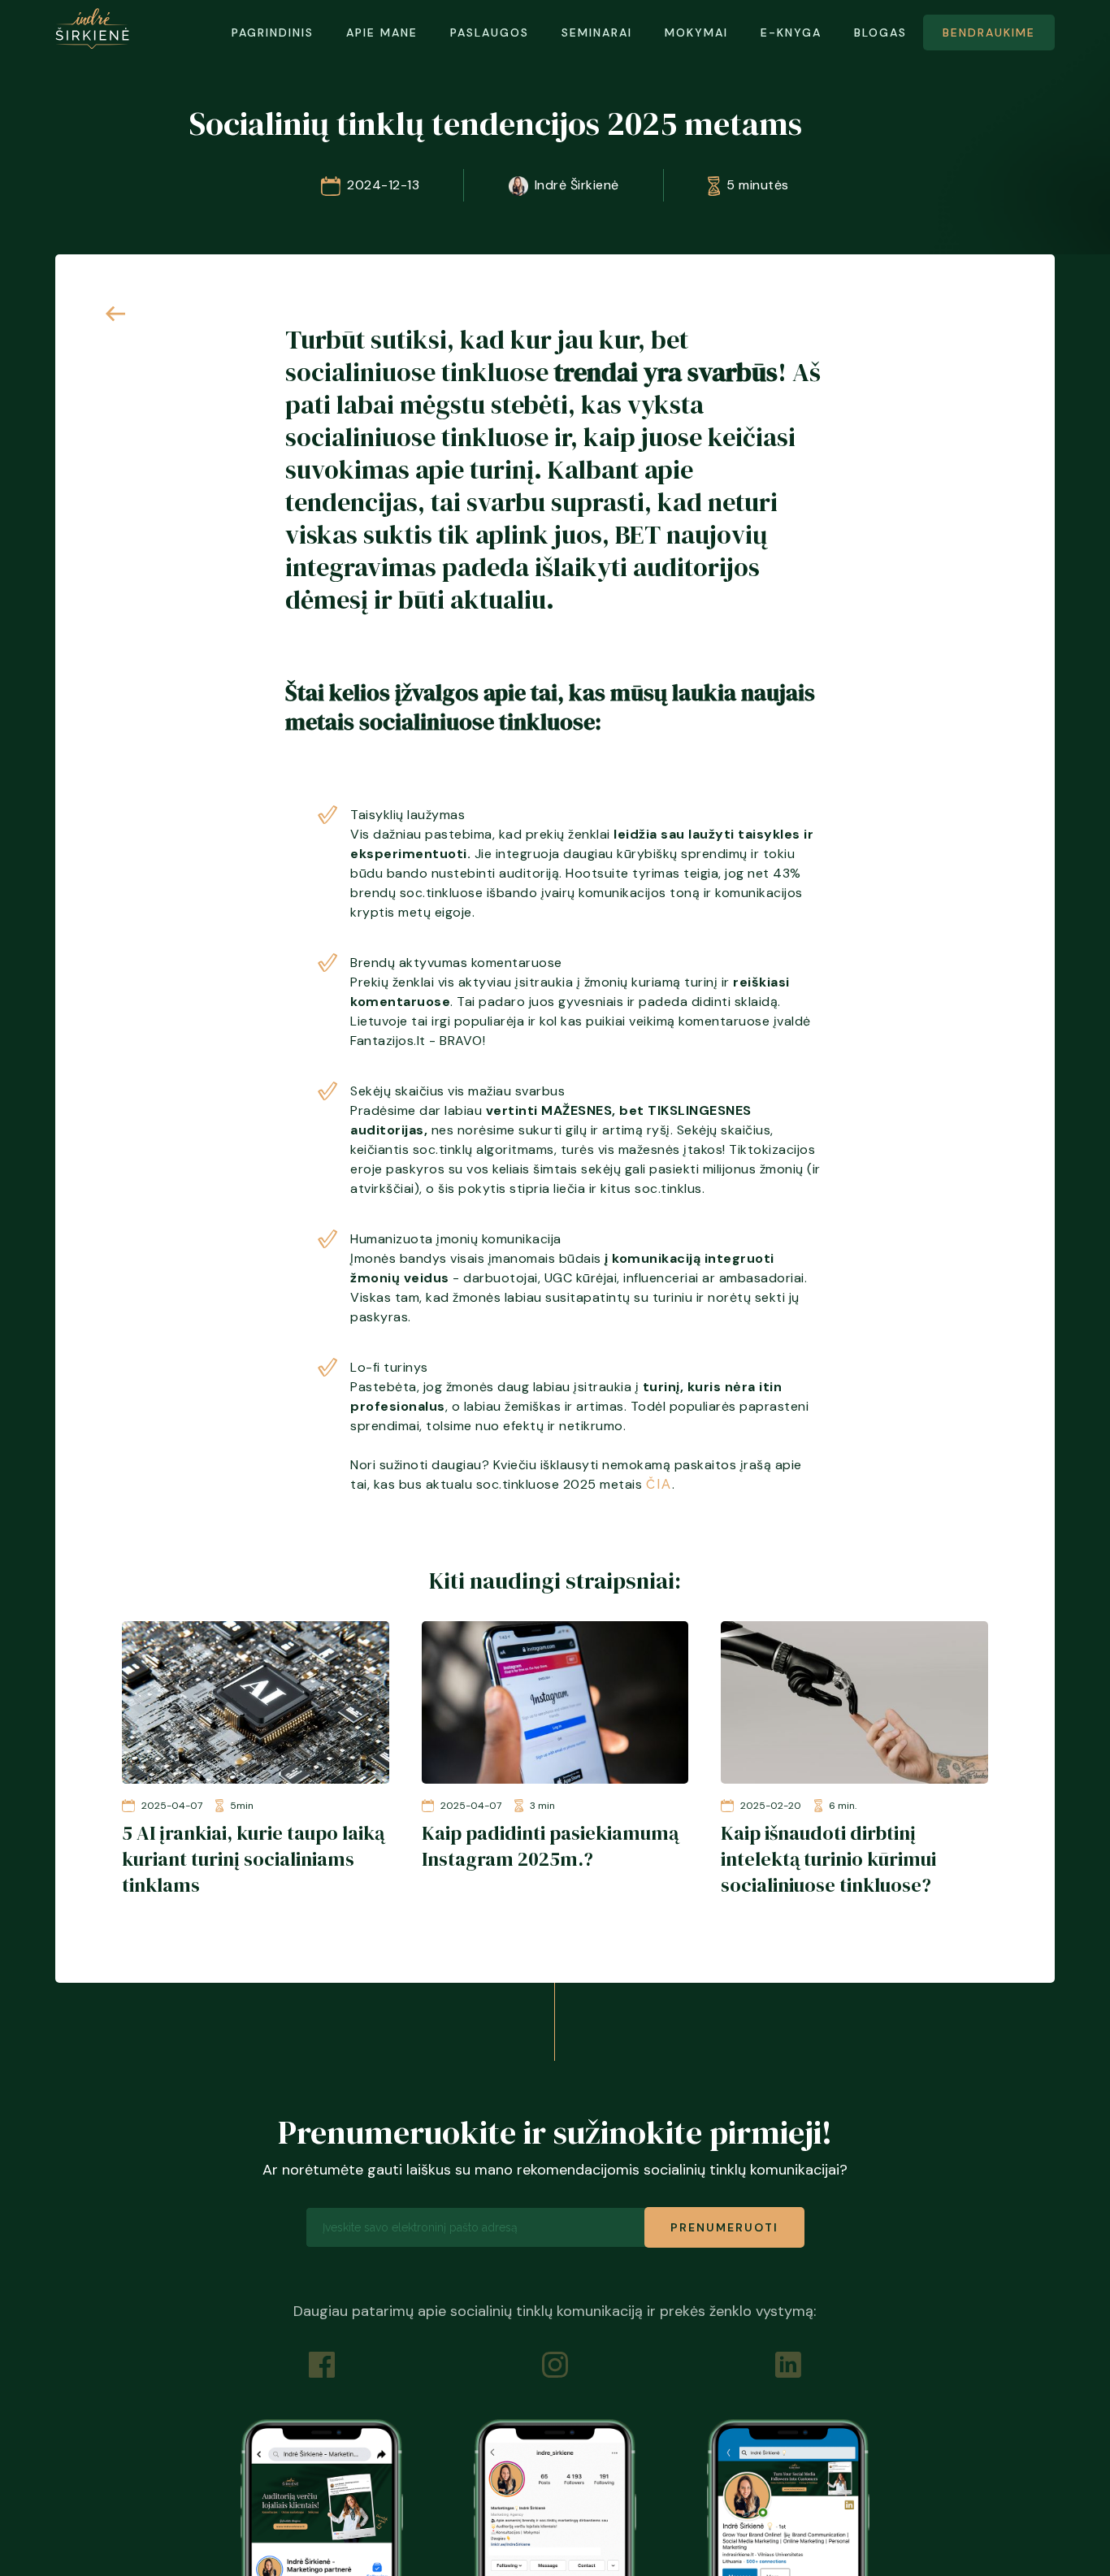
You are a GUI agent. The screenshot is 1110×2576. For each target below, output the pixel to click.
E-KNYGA (791, 33)
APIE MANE (382, 33)
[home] (92, 28)
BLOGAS (880, 33)
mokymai (696, 33)
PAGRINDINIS (273, 33)
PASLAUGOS (490, 33)
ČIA (659, 1484)
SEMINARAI (597, 33)
